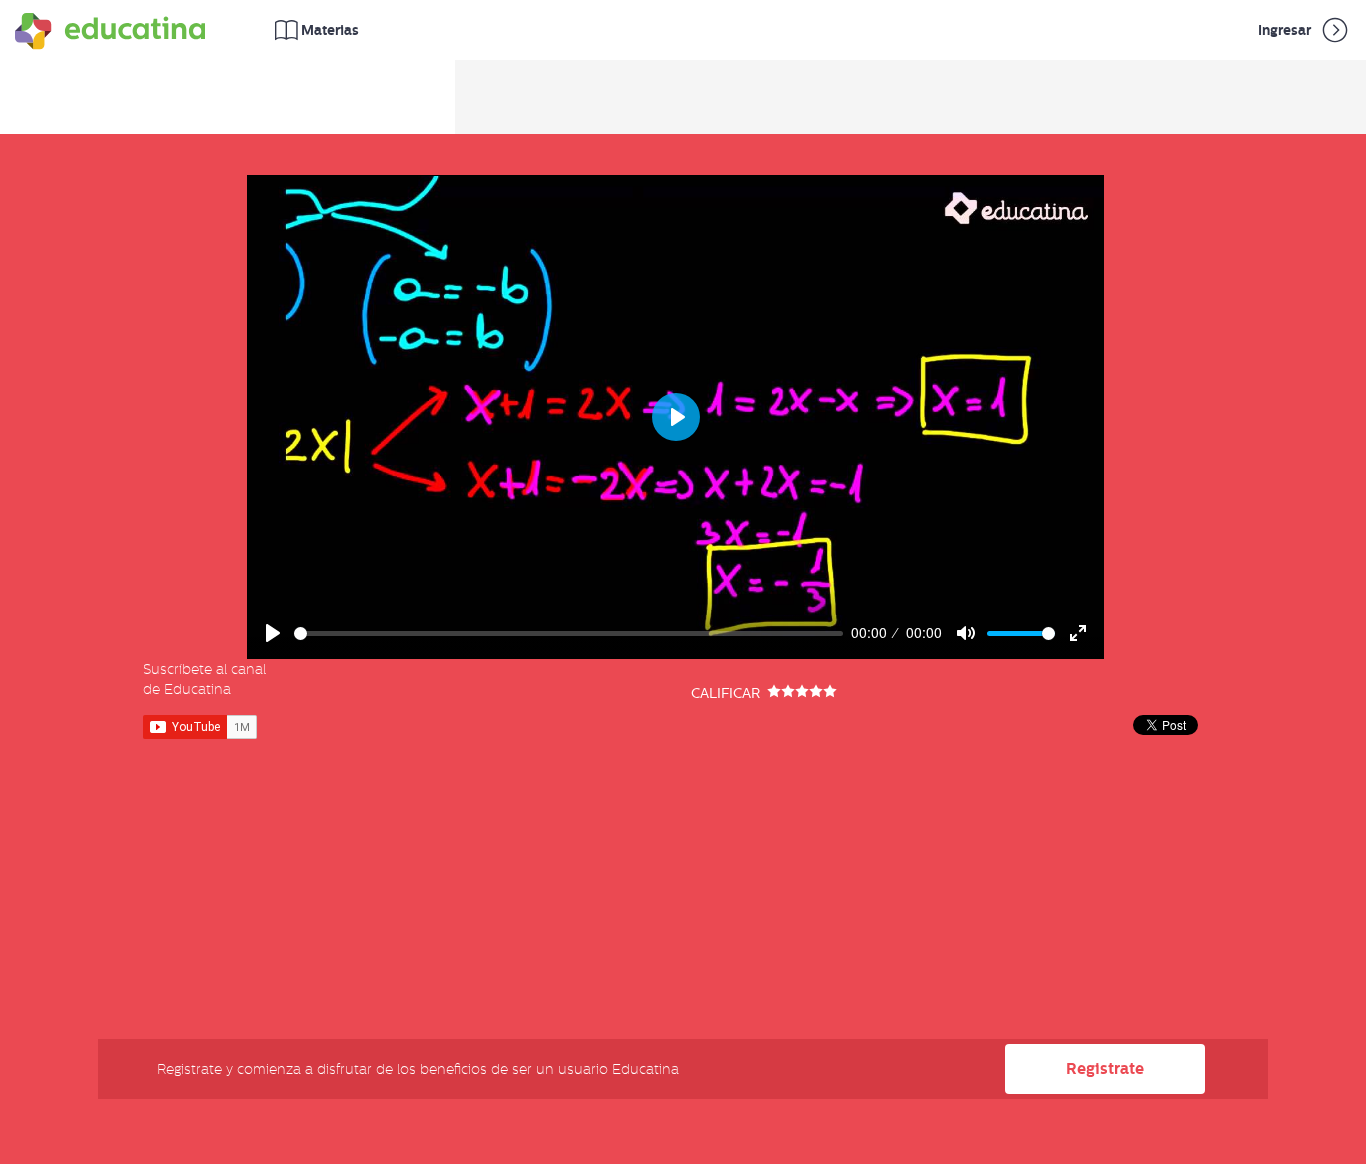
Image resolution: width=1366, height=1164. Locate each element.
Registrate (1105, 1068)
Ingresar (1286, 30)
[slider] (569, 633)
